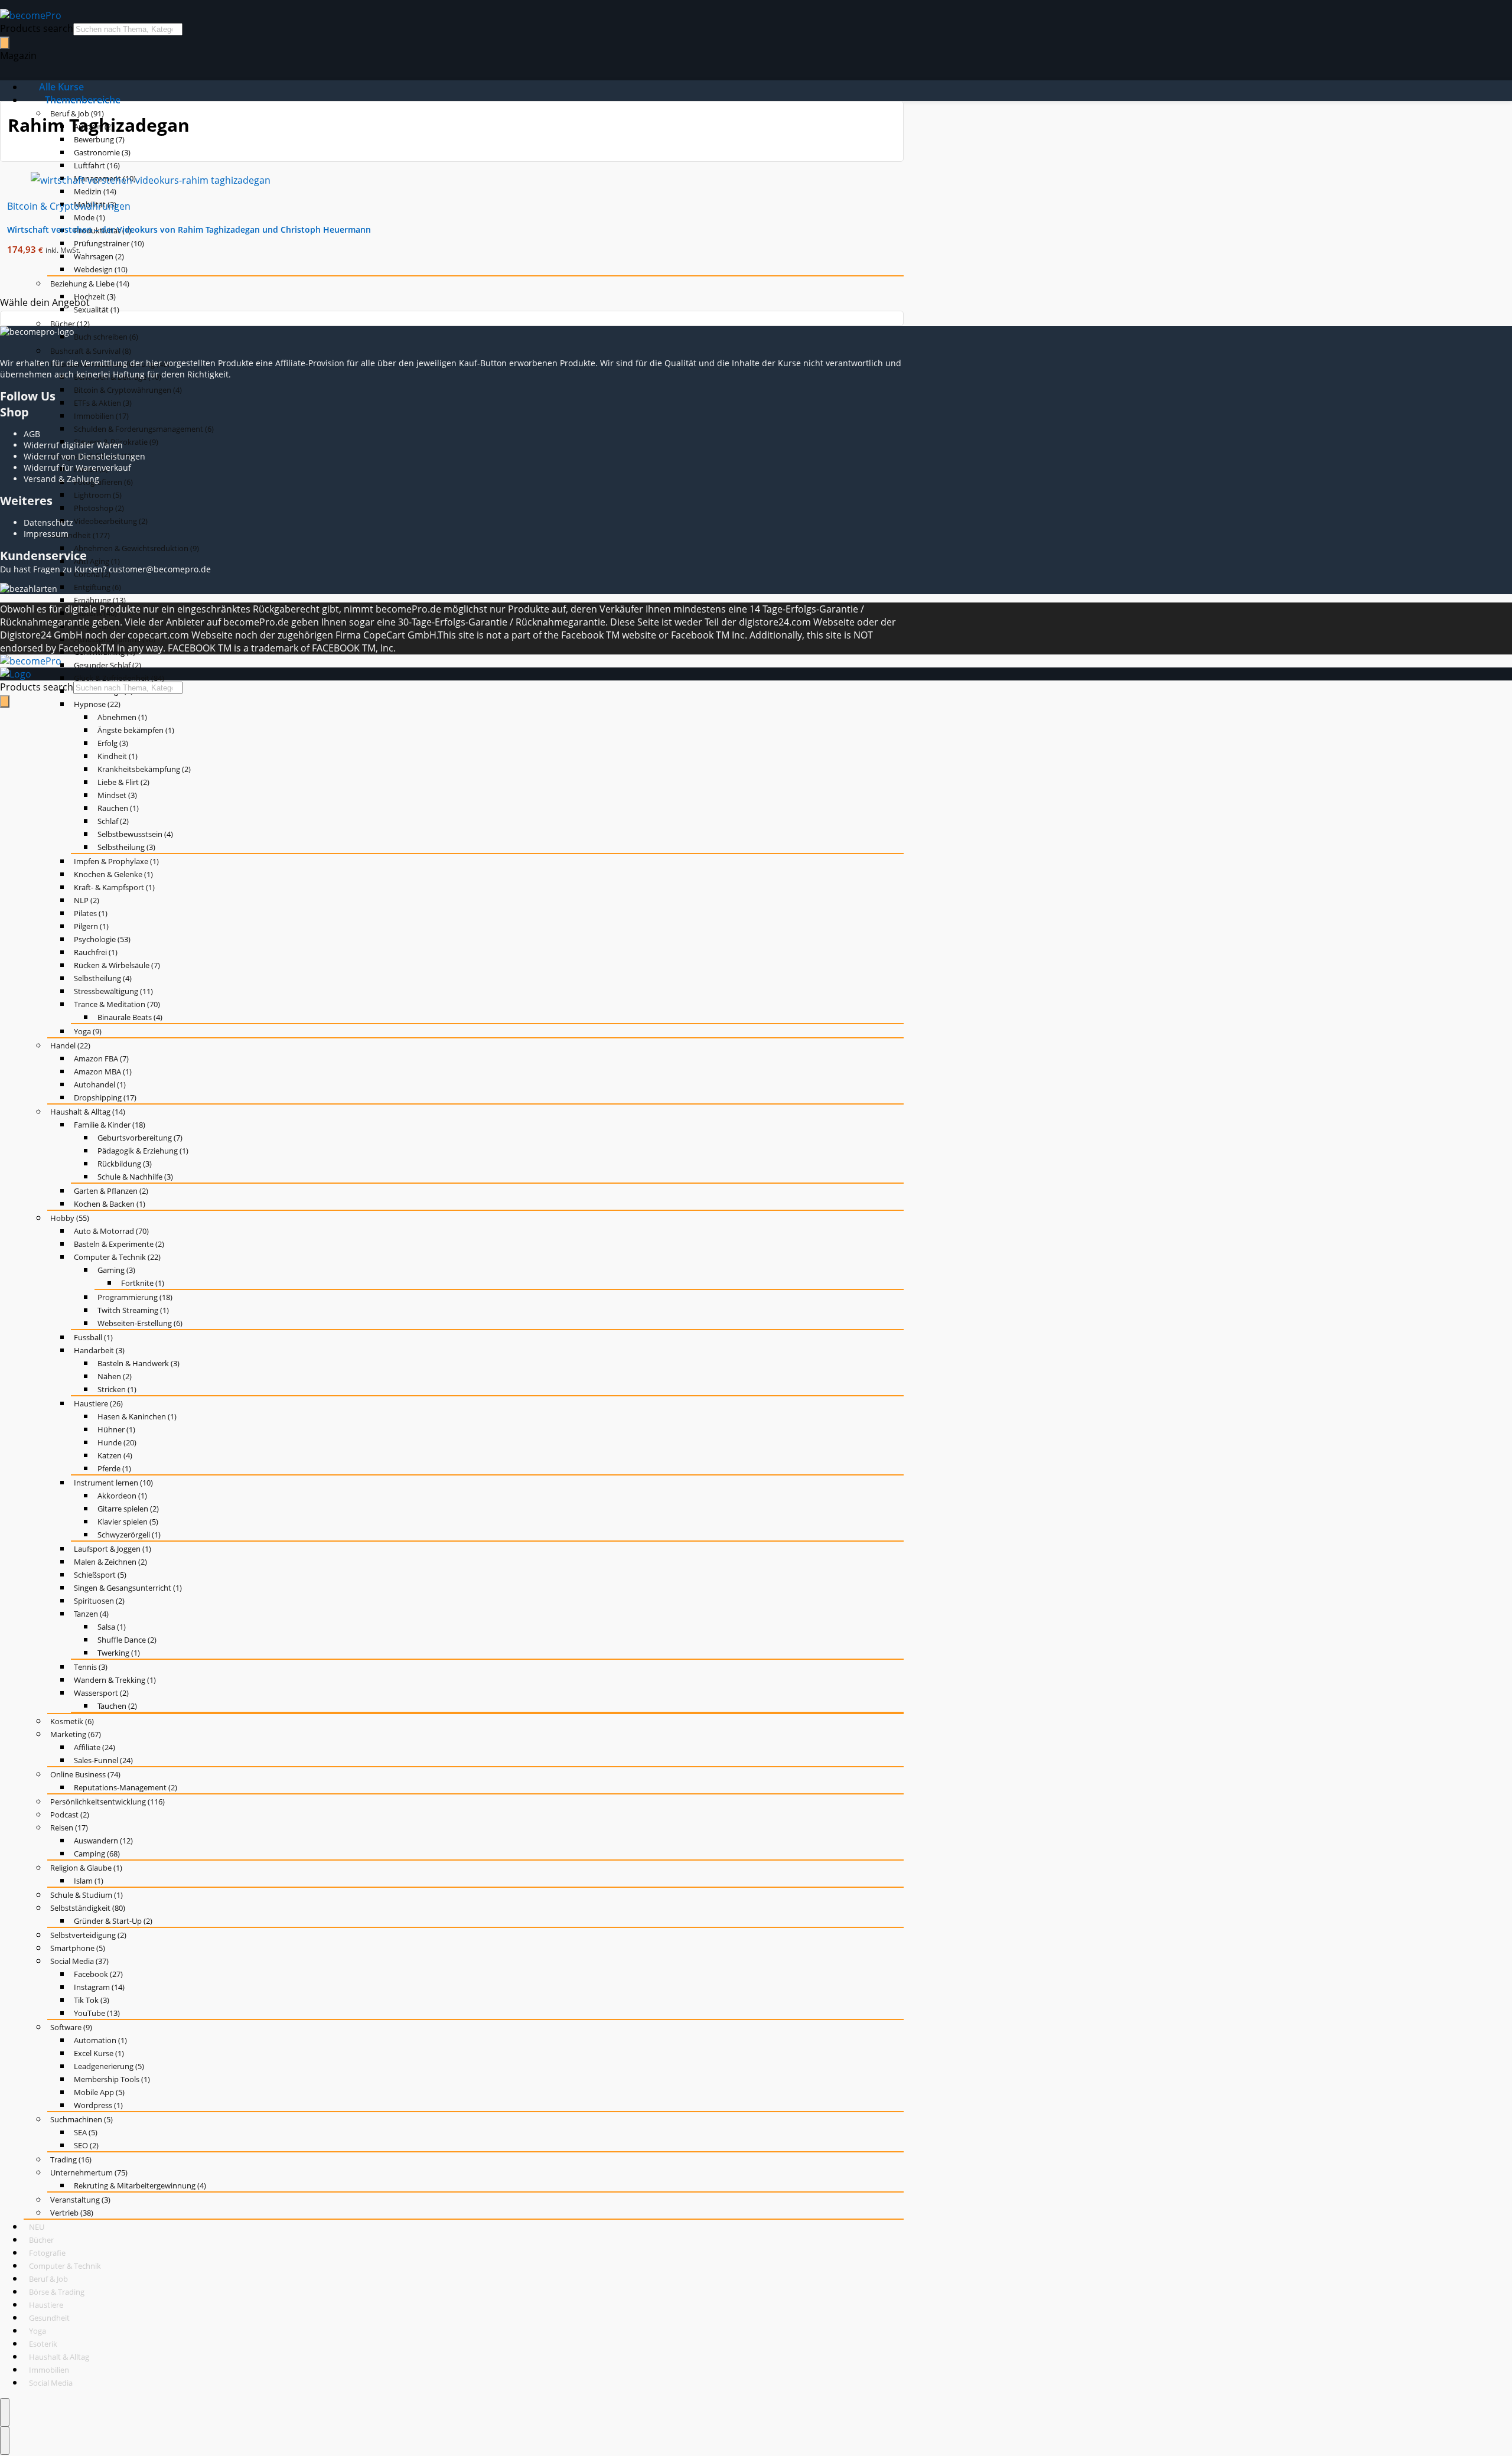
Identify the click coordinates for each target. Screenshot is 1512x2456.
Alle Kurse (61, 87)
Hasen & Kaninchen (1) (137, 1416)
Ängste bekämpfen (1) (136, 730)
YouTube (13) (97, 2013)
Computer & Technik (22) (117, 1257)
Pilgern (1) (91, 926)
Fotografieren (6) (103, 482)
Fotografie (47, 2253)
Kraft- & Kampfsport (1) (114, 887)
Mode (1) (89, 217)
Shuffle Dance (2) (127, 1640)
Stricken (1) (117, 1389)
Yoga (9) (88, 1031)
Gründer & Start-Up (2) (113, 1921)
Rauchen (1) (118, 808)
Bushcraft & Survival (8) (91, 351)
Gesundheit (49, 2318)
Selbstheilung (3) (126, 847)
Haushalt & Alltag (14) (88, 1112)
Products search (37, 28)
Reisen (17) (69, 1828)
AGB (32, 434)
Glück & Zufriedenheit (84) (119, 678)
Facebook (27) (98, 1974)
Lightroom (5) (98, 495)
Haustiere (46, 2305)
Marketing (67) (76, 1734)
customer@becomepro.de (160, 569)
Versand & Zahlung (61, 479)
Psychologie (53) (102, 939)
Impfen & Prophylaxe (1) (116, 861)
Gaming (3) (116, 1270)
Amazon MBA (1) (103, 1071)
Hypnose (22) (97, 704)
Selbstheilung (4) (103, 978)
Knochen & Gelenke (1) (113, 874)
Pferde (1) (114, 1468)
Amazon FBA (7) (101, 1058)
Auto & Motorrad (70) (111, 1231)
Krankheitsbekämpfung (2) (144, 769)
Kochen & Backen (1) (110, 1204)
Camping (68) (97, 1854)
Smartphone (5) (78, 1948)
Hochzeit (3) (95, 297)
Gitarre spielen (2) (128, 1509)
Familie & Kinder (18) (110, 1125)
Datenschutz (48, 522)
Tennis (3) (91, 1667)
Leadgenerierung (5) (109, 2066)
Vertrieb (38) (72, 2213)
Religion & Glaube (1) (86, 1868)
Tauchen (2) (117, 1706)
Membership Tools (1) (112, 2079)
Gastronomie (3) (102, 152)
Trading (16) (71, 2159)
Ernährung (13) (100, 600)
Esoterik (43, 2344)
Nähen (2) (115, 1376)
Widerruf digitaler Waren (73, 445)
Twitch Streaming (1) (133, 1310)
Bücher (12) (70, 324)
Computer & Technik (65, 2266)
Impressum (46, 534)
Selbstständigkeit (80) (88, 1908)
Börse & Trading (57, 2292)
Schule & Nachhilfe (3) (135, 1177)
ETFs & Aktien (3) (103, 403)
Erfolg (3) (113, 743)
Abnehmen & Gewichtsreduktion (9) (136, 548)
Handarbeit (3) (99, 1350)
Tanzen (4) (91, 1614)
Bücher (41, 2240)
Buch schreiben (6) (106, 337)
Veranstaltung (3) (80, 2200)
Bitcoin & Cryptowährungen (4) (128, 390)
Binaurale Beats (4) (130, 1017)
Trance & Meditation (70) (117, 1004)
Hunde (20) (117, 1442)
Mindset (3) (117, 795)
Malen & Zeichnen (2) (110, 1562)
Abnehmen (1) (122, 717)
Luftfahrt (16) (97, 165)
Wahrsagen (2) (99, 256)
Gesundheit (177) (80, 535)
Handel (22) (70, 1045)
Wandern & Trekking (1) (115, 1680)
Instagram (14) (99, 1987)
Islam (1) (89, 1881)
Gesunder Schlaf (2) (107, 665)
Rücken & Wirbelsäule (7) (117, 965)
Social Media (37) (79, 1961)
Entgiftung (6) (97, 587)
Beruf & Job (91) (77, 113)
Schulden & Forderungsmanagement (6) (144, 429)
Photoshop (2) (99, 508)
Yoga (38, 2331)
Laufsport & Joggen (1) (113, 1549)
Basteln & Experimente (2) (119, 1244)
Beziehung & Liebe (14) (90, 284)
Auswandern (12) (103, 1841)
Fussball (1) (93, 1337)
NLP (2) (87, 900)
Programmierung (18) (135, 1297)
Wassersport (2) (101, 1693)
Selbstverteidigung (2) (88, 1935)
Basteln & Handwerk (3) (139, 1363)
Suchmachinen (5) (82, 2119)
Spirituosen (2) (99, 1601)
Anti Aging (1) (97, 561)
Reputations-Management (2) (126, 1787)
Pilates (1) (91, 913)
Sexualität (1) (97, 310)
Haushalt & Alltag (59, 2357)
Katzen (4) (115, 1455)
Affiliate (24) (94, 1747)
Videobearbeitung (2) (111, 521)
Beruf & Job (48, 2279)
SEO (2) (86, 2145)
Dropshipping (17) (105, 1097)
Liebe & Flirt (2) (123, 782)
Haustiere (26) (98, 1403)
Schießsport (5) (100, 1575)
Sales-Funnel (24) (103, 1760)
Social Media (51, 2383)
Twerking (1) (119, 1653)
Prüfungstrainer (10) (109, 243)
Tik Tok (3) (92, 2000)
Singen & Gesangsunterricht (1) (128, 1588)
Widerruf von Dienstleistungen (84, 456)
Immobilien (49, 2370)
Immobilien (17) (101, 416)
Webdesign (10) (101, 269)
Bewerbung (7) (99, 139)
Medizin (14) (95, 191)
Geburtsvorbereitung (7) (140, 1138)
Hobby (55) (70, 1218)
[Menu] (5, 2412)
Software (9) (71, 2027)
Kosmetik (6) (72, 1721)
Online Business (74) (85, 1774)
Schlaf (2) (113, 821)
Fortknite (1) (143, 1283)
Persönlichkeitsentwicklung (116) (107, 1802)
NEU (37, 2227)
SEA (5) (86, 2132)
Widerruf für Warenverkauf (77, 468)
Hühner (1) (116, 1429)
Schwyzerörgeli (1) (129, 1535)
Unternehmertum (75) (89, 2172)
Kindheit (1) (118, 756)
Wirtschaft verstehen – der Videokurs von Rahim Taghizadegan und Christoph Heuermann (189, 229)
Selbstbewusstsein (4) (135, 834)
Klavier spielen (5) (128, 1522)
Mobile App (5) (99, 2092)
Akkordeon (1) (122, 1496)
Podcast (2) (70, 1815)
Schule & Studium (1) (87, 1895)
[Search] (5, 43)
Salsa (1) (112, 1627)
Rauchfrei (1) (96, 952)
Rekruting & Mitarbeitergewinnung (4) (140, 2185)
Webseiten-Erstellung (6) (140, 1323)
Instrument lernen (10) (113, 1483)
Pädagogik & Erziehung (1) (143, 1151)
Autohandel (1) (100, 1084)
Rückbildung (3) (125, 1164)
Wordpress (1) (98, 2105)
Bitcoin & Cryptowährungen (69, 206)
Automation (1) (100, 2040)
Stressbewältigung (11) (113, 991)
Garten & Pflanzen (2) (111, 1191)
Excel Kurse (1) (99, 2053)
